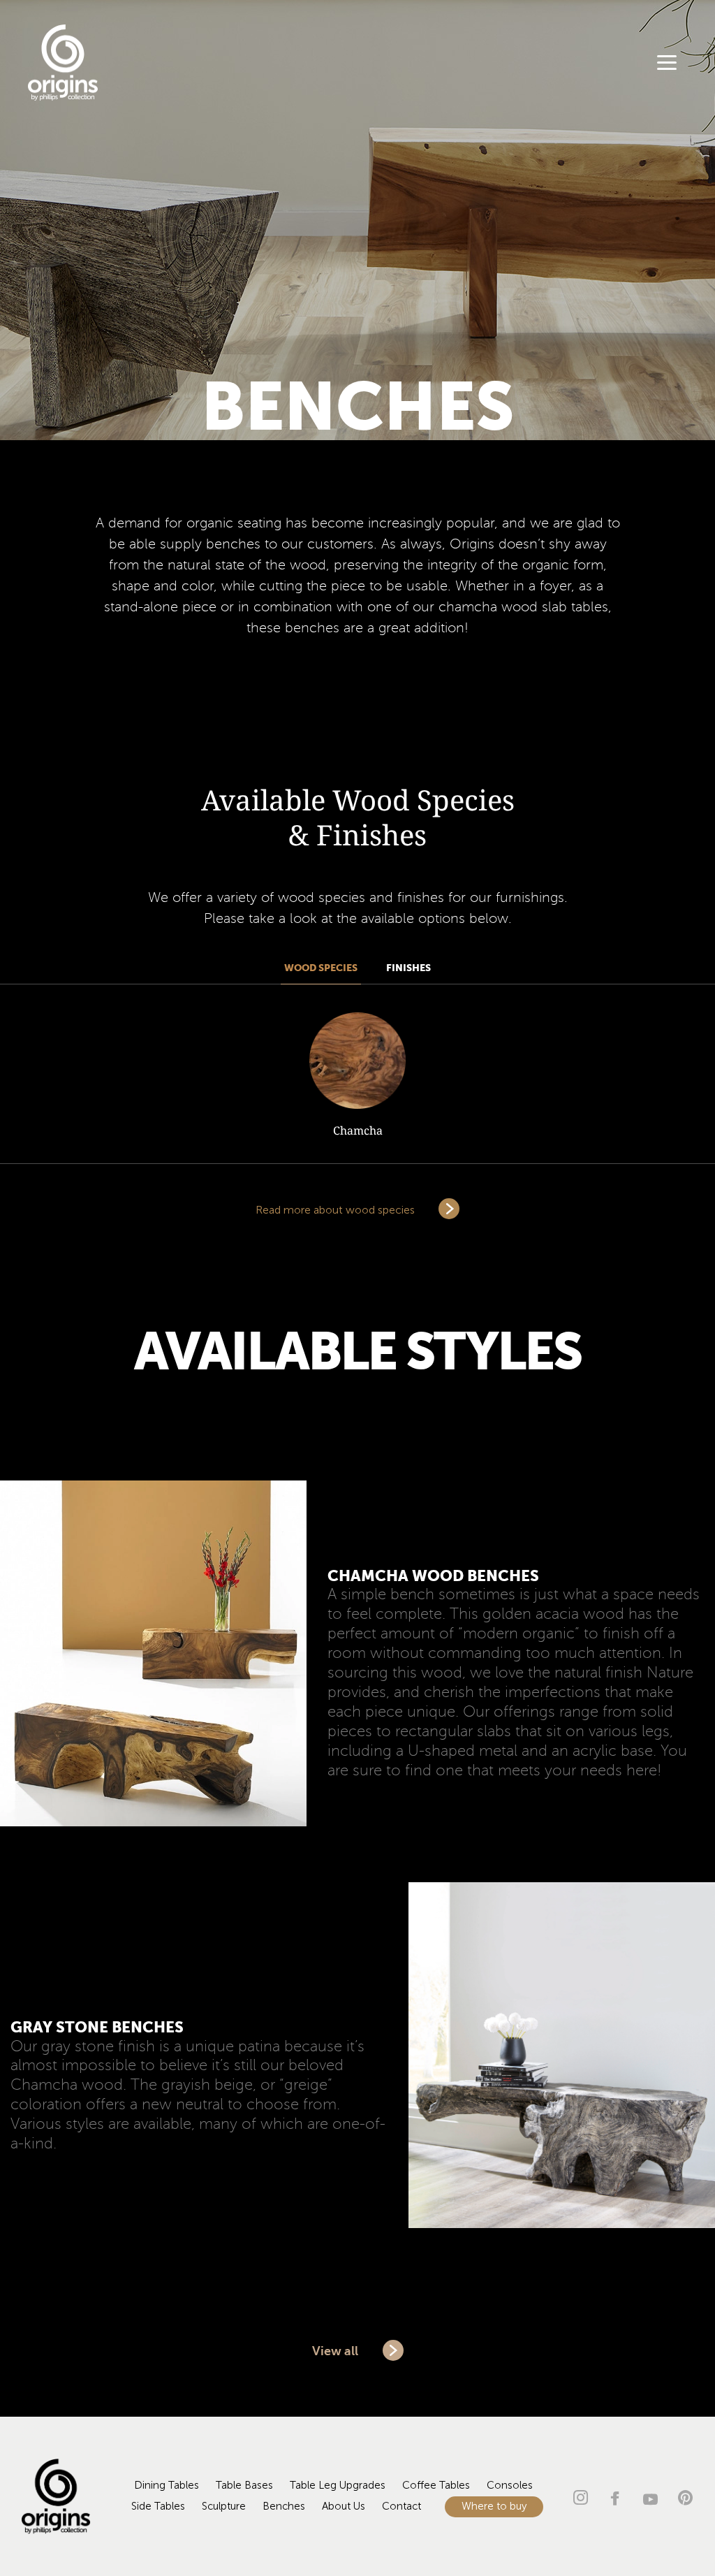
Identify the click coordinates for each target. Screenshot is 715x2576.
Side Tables (158, 2506)
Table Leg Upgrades (338, 2486)
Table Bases (244, 2486)
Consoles (510, 2486)
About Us (344, 2506)
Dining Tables (167, 2486)
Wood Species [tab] (321, 968)
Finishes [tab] (408, 968)
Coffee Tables (436, 2486)
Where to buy (494, 2506)
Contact (401, 2506)
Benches (284, 2506)
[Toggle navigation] (667, 65)
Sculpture (224, 2506)
